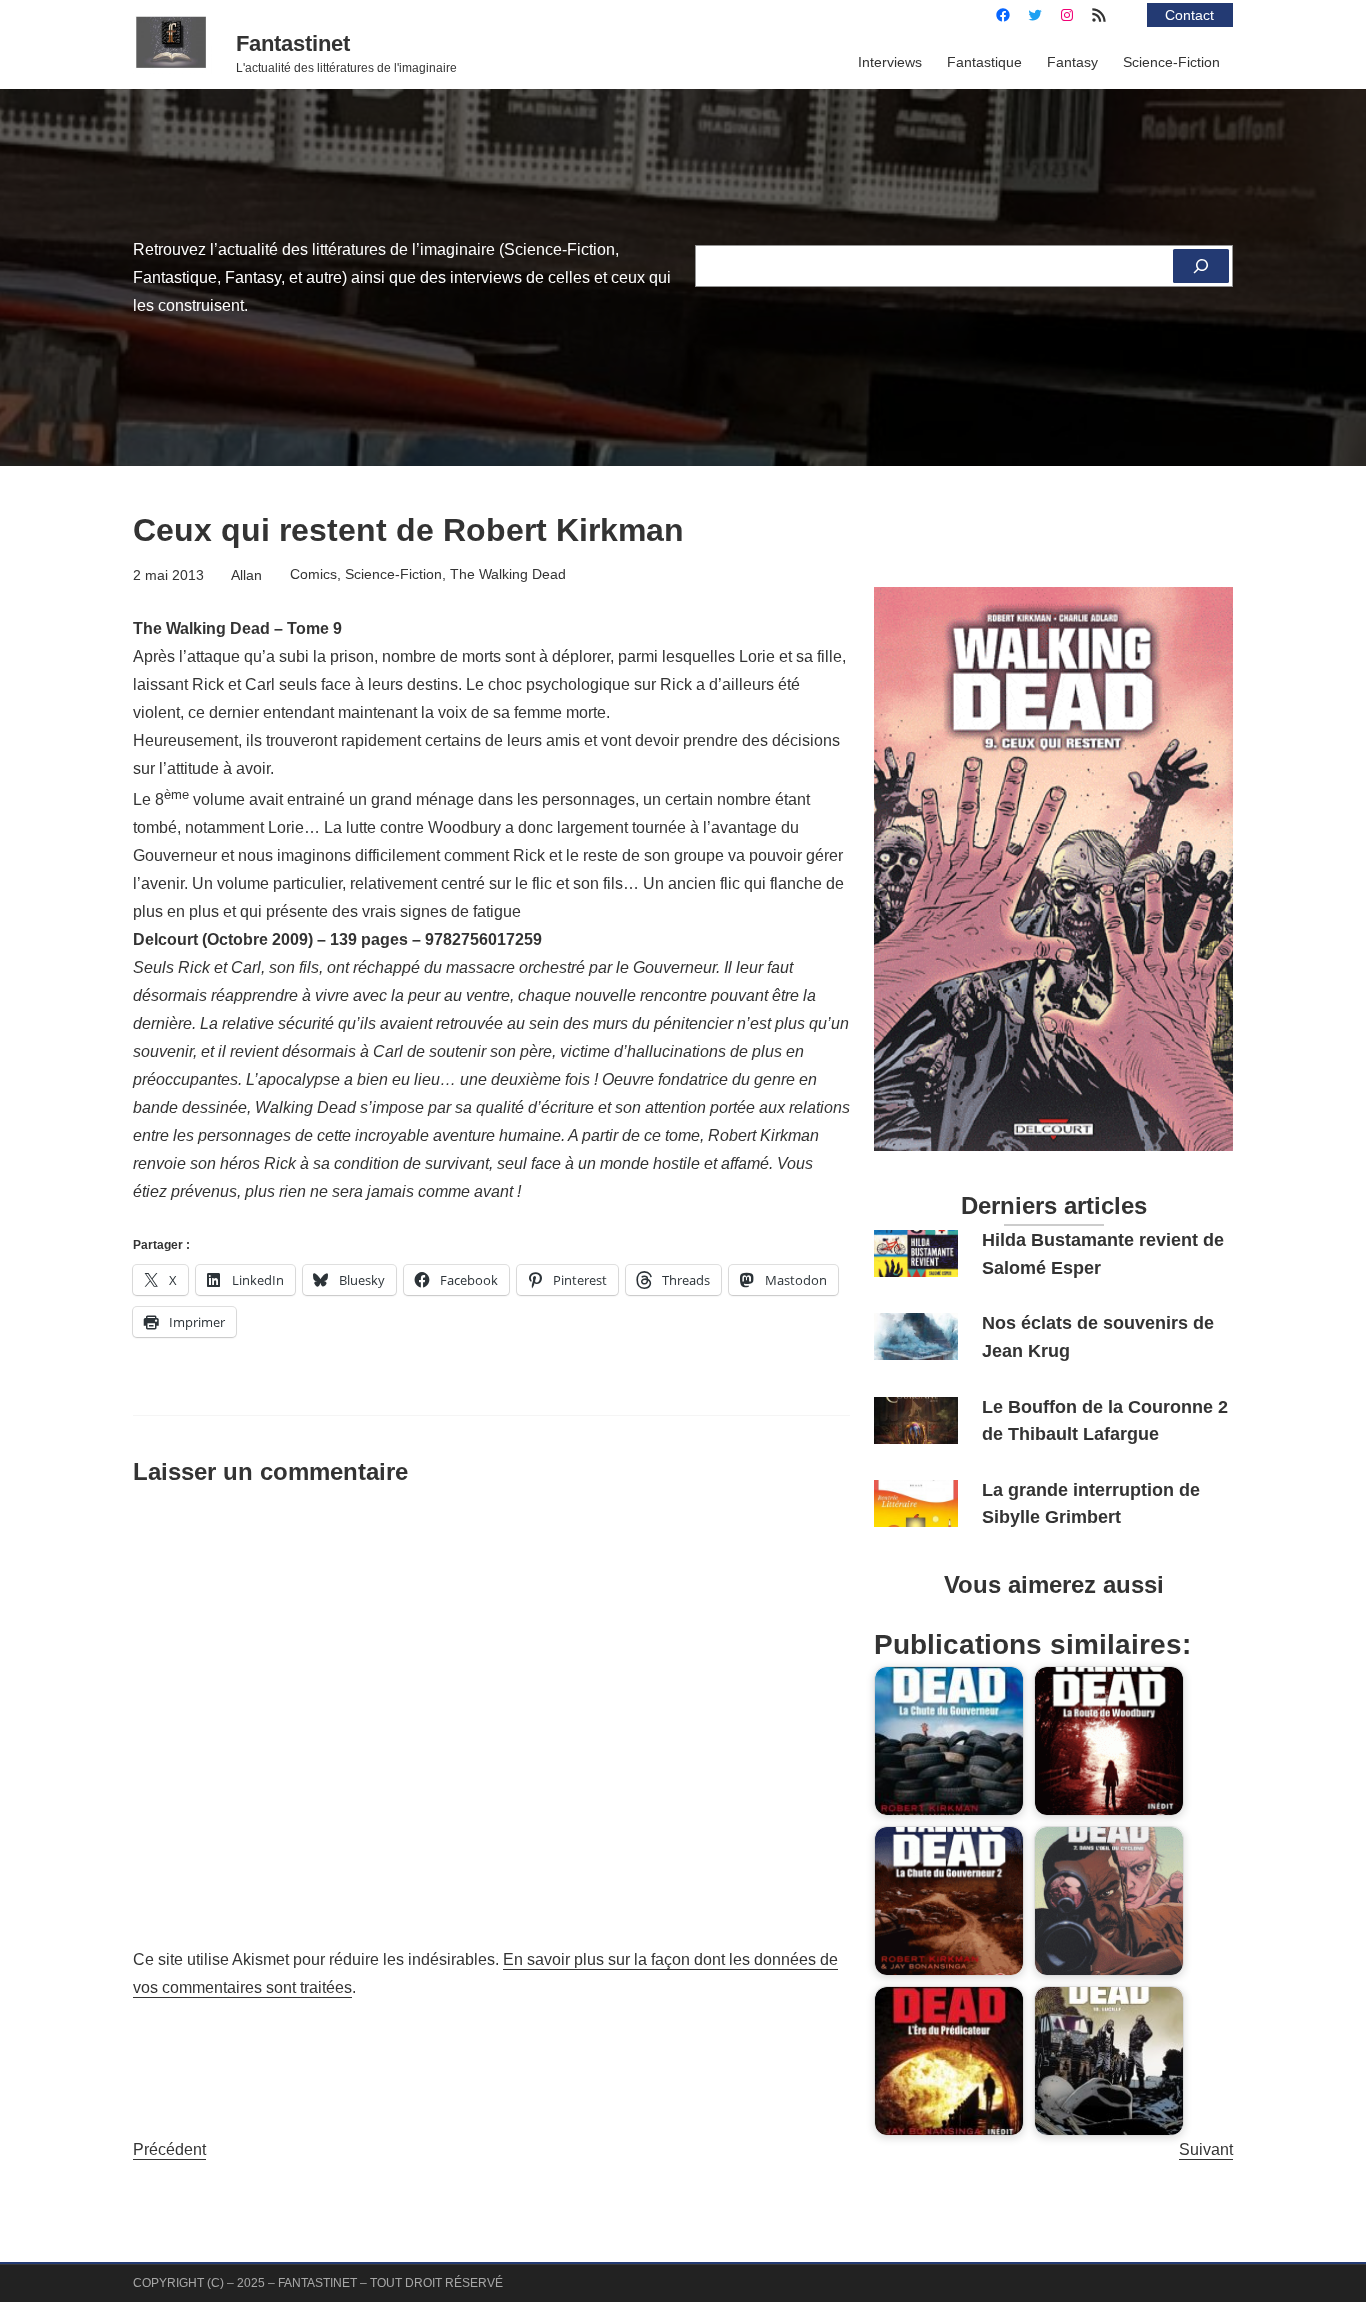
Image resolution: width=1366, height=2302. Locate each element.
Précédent (169, 2149)
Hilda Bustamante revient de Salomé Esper (1103, 1253)
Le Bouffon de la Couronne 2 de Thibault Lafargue (1105, 1420)
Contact (1189, 15)
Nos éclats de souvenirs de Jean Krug (1098, 1336)
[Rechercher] (1201, 266)
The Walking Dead (508, 574)
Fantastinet (293, 43)
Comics (313, 574)
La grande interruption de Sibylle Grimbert (1091, 1503)
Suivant (1206, 2149)
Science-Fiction (393, 574)
